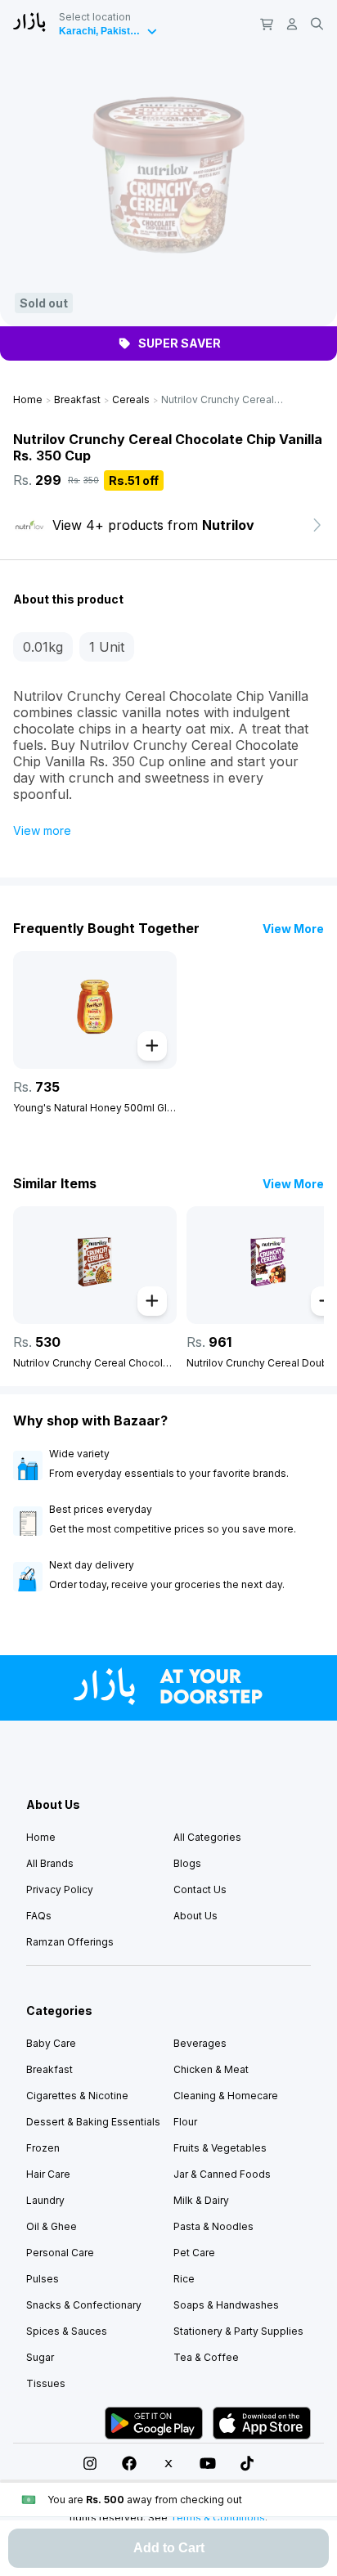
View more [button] (42, 830)
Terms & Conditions (218, 2518)
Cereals (131, 399)
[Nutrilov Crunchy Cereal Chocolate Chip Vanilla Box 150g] (95, 1265)
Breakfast (77, 399)
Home (28, 399)
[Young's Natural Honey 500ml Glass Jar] (95, 1010)
